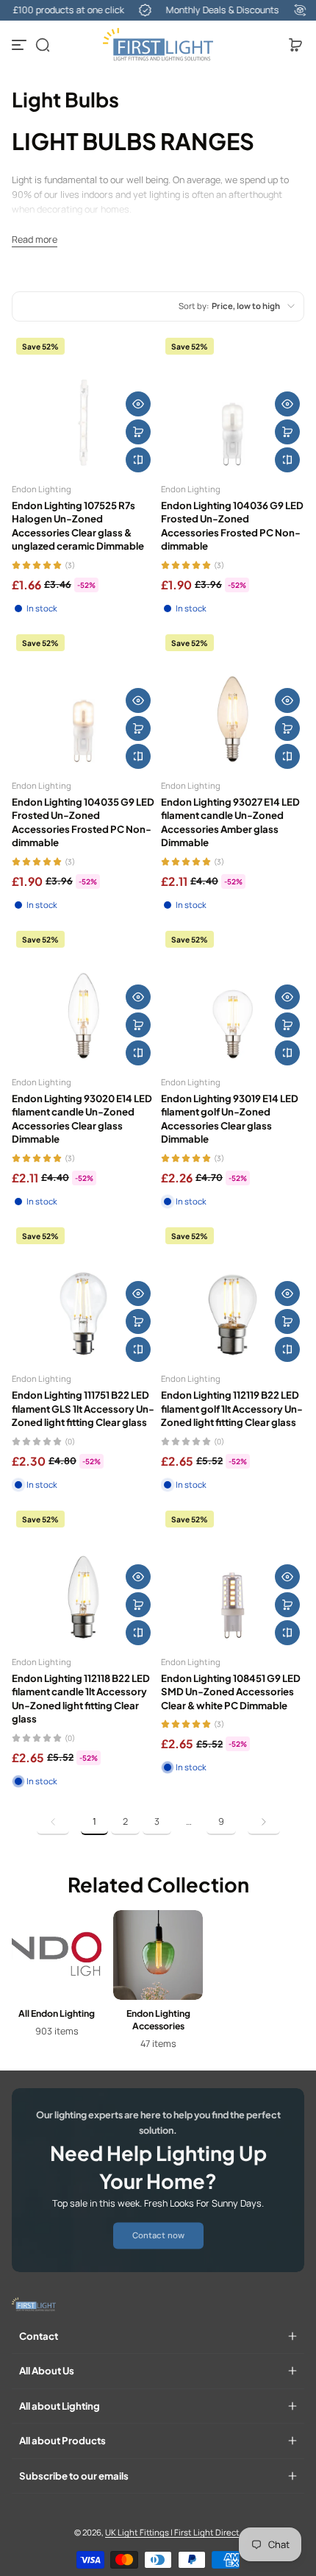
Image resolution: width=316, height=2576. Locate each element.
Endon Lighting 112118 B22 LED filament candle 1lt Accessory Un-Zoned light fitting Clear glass (81, 1698)
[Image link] (57, 1984)
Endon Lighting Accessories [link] (158, 2019)
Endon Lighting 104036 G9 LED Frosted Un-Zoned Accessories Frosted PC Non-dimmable (232, 525)
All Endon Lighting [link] (57, 2013)
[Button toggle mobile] (21, 45)
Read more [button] (35, 239)
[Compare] (138, 460)
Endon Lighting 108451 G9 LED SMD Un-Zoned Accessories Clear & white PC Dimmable (231, 1692)
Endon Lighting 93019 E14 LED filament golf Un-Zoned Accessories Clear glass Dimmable (230, 1118)
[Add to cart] (138, 432)
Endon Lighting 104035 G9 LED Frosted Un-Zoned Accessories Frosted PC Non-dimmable (83, 822)
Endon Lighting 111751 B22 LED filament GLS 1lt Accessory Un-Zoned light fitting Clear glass (83, 1408)
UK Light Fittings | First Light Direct (172, 2532)
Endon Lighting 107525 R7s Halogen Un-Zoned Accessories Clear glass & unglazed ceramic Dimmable (78, 525)
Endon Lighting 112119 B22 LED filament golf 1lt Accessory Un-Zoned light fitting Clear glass (232, 1408)
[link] (53, 1822)
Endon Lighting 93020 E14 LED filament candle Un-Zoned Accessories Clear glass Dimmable (82, 1118)
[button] (43, 45)
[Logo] (158, 45)
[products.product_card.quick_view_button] (138, 404)
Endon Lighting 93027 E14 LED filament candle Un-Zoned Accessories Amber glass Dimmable (230, 822)
